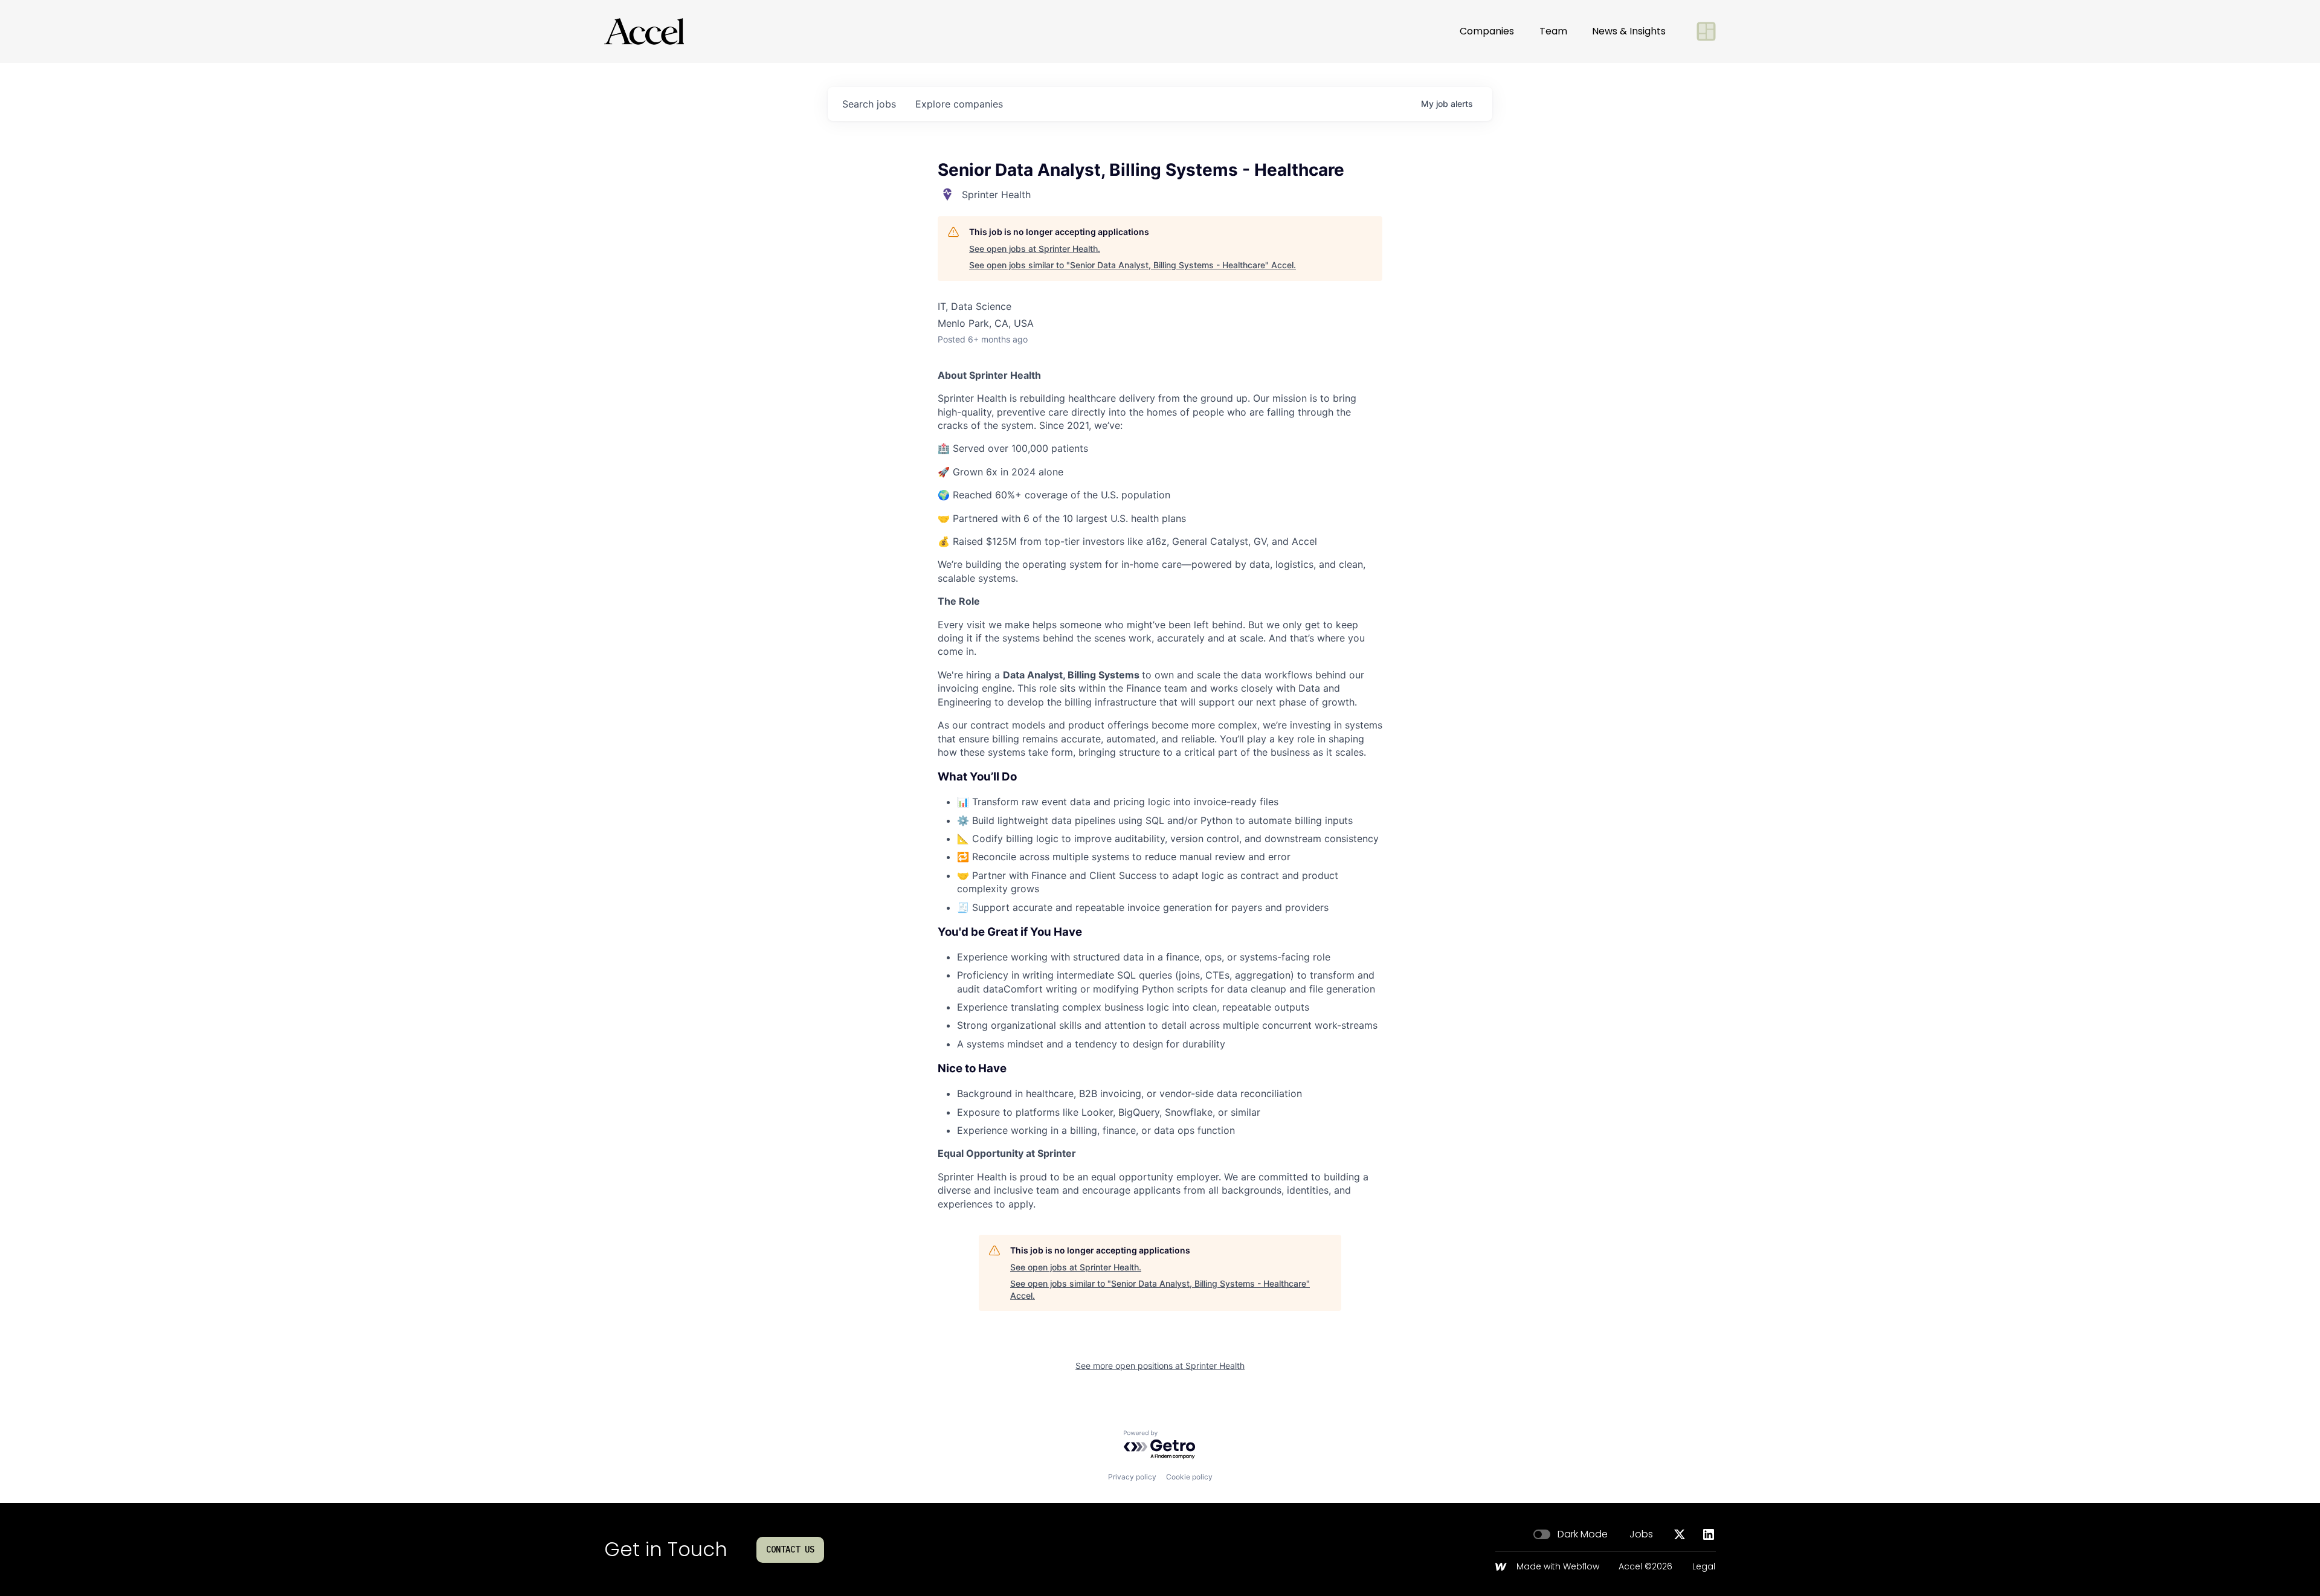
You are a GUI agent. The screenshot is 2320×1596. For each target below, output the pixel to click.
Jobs (1641, 1534)
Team (1553, 31)
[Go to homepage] (644, 31)
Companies (1487, 31)
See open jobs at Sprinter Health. (1035, 249)
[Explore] (1706, 31)
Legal (1704, 1567)
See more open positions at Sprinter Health (1160, 1366)
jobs (869, 104)
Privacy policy (1132, 1477)
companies (959, 104)
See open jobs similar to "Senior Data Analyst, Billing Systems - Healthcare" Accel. (1133, 265)
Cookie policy (1189, 1477)
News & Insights (1629, 31)
